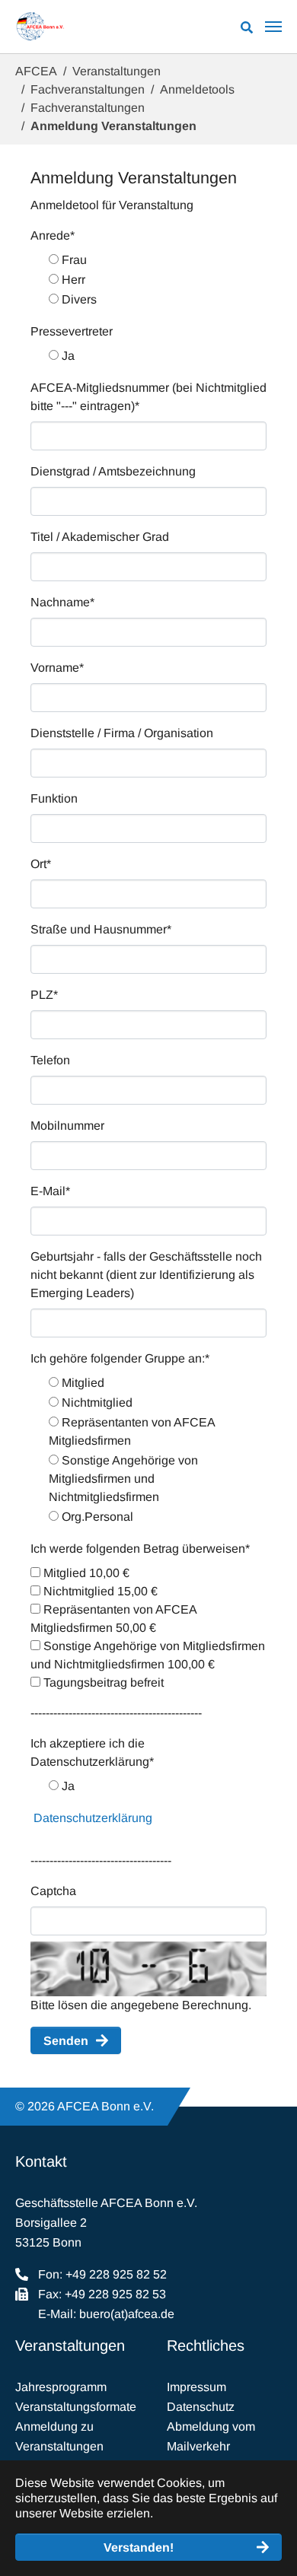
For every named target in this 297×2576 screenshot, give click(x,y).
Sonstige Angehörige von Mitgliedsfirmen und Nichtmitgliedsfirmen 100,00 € (148, 1655)
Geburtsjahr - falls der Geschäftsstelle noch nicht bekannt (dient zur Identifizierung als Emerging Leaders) (146, 1275)
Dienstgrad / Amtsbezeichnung (113, 471)
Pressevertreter (72, 331)
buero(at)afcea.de (127, 2314)
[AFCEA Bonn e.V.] (40, 27)
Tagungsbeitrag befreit (102, 1682)
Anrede (53, 235)
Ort (41, 864)
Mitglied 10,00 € (85, 1573)
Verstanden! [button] (139, 2547)
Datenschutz (201, 2407)
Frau (73, 260)
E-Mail (50, 1191)
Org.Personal (96, 1517)
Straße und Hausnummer (101, 929)
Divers (78, 299)
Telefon (50, 1060)
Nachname (62, 602)
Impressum (196, 2387)
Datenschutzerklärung (93, 1818)
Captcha (53, 1891)
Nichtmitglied (96, 1402)
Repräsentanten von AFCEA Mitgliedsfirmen (132, 1431)
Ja (67, 356)
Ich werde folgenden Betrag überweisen (140, 1549)
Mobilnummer (67, 1126)
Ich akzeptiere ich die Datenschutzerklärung (92, 1752)
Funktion (54, 798)
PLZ (44, 995)
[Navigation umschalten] (273, 27)
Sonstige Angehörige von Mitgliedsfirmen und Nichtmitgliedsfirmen (123, 1479)
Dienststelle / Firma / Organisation (122, 733)
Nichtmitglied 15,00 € (99, 1591)
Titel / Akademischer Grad (100, 537)
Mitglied (81, 1383)
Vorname (57, 668)
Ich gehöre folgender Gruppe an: (120, 1358)
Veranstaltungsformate (76, 2407)
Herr (72, 280)
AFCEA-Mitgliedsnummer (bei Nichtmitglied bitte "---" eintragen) (148, 397)
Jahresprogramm (61, 2387)
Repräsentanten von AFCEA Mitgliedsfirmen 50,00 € (113, 1619)
